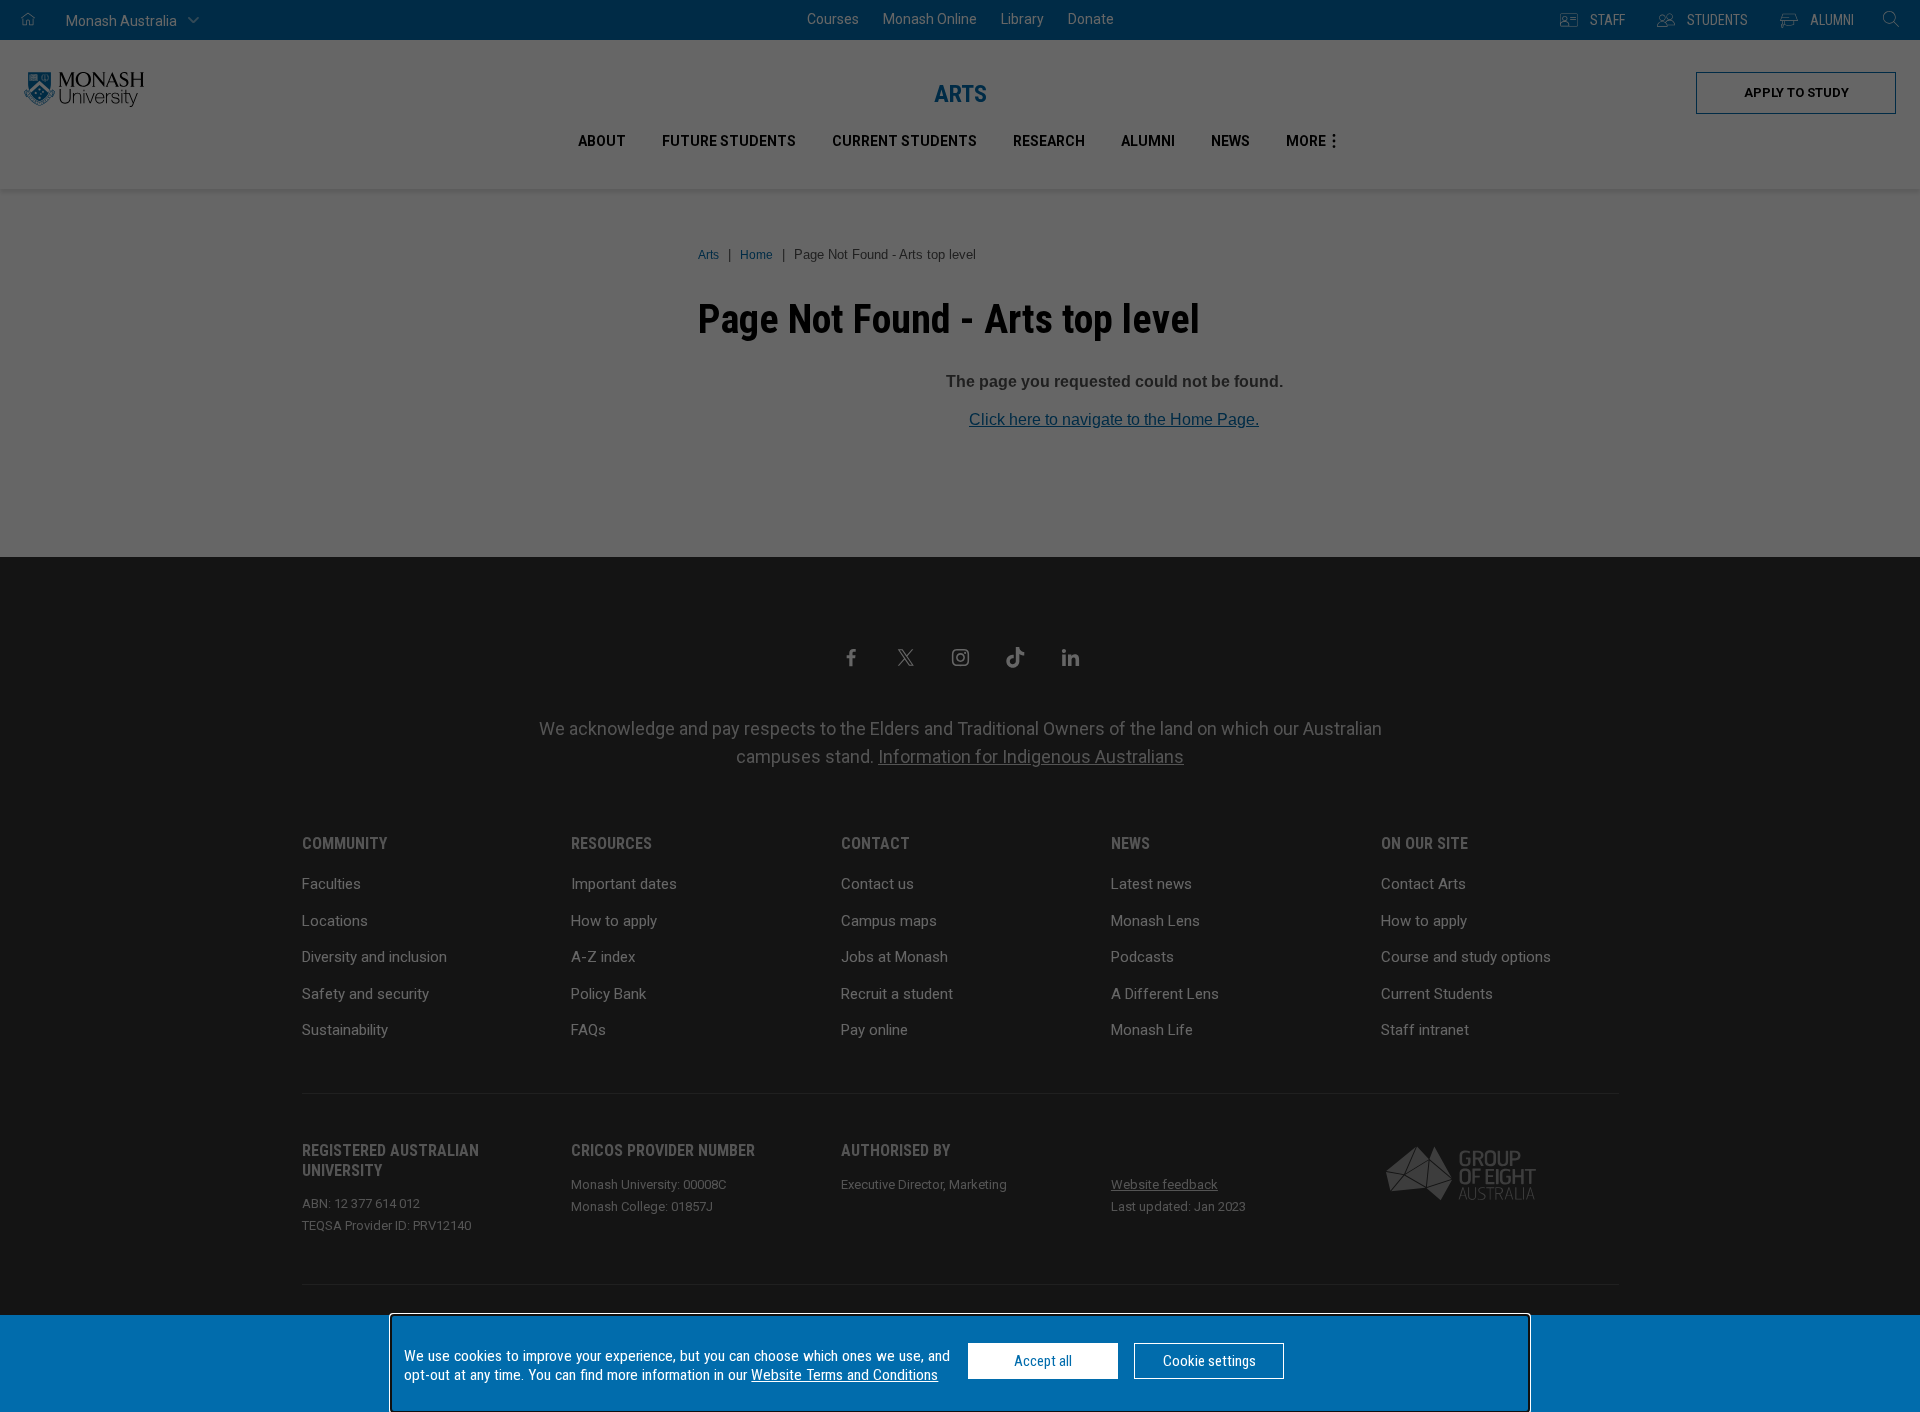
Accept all (1043, 1361)
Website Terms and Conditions (844, 1375)
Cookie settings (1209, 1361)
